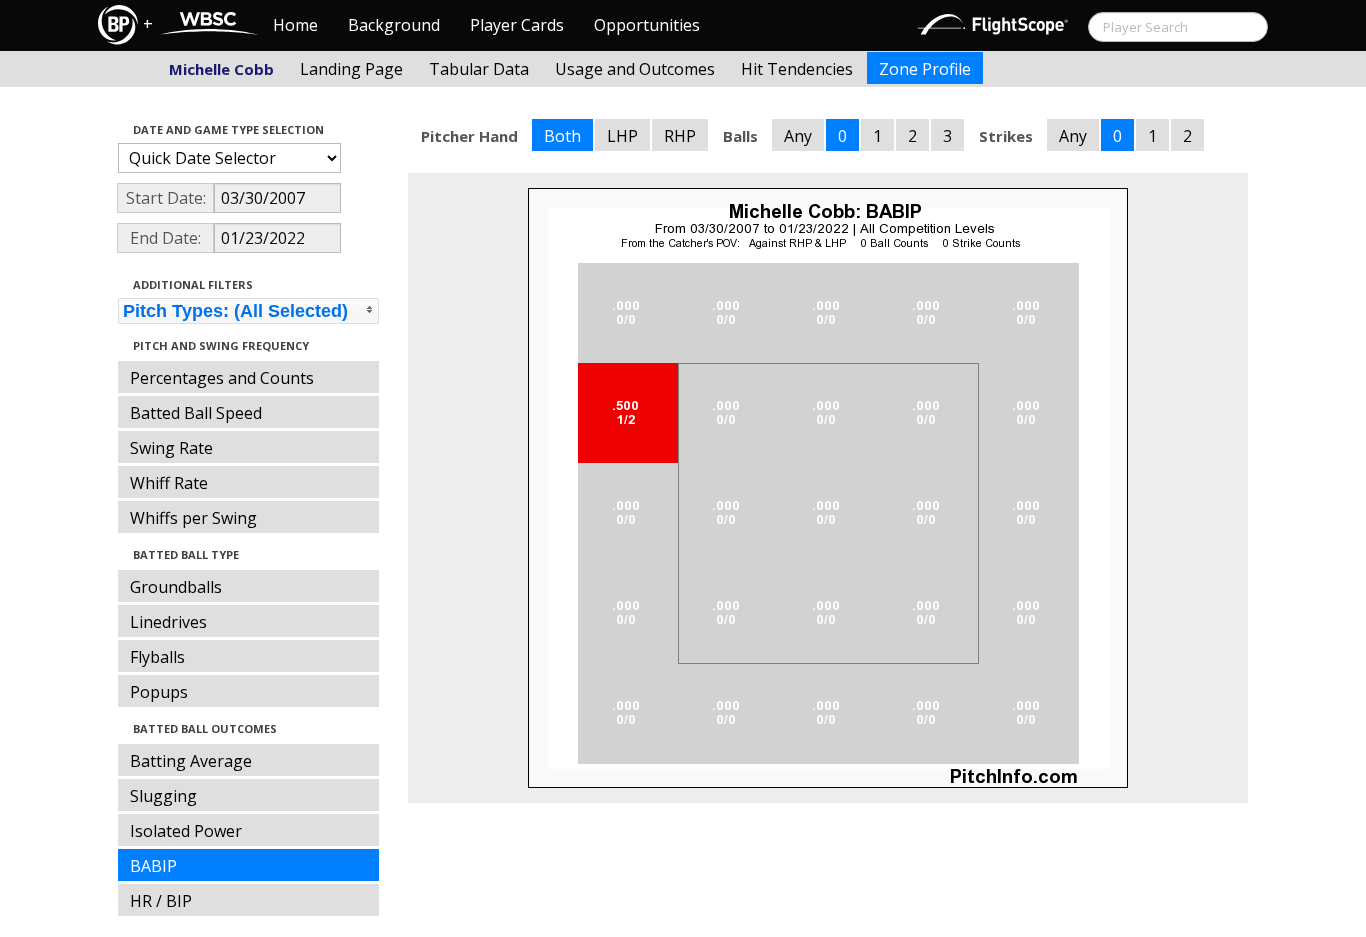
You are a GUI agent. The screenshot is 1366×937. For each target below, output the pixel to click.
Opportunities (647, 25)
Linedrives (168, 622)
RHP (680, 136)
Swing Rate (171, 448)
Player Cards (517, 25)
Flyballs (157, 657)
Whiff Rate (169, 483)
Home (295, 25)
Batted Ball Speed (196, 413)
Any (798, 136)
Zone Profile (925, 69)
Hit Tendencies (797, 69)
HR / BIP (161, 901)
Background (394, 25)
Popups (159, 692)
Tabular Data (479, 69)
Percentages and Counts (222, 378)
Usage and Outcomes (635, 69)
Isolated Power (186, 831)
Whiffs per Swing (193, 518)
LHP (622, 136)
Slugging (163, 796)
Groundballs (176, 587)
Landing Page (351, 69)
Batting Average (191, 761)
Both (562, 136)
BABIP (153, 866)
